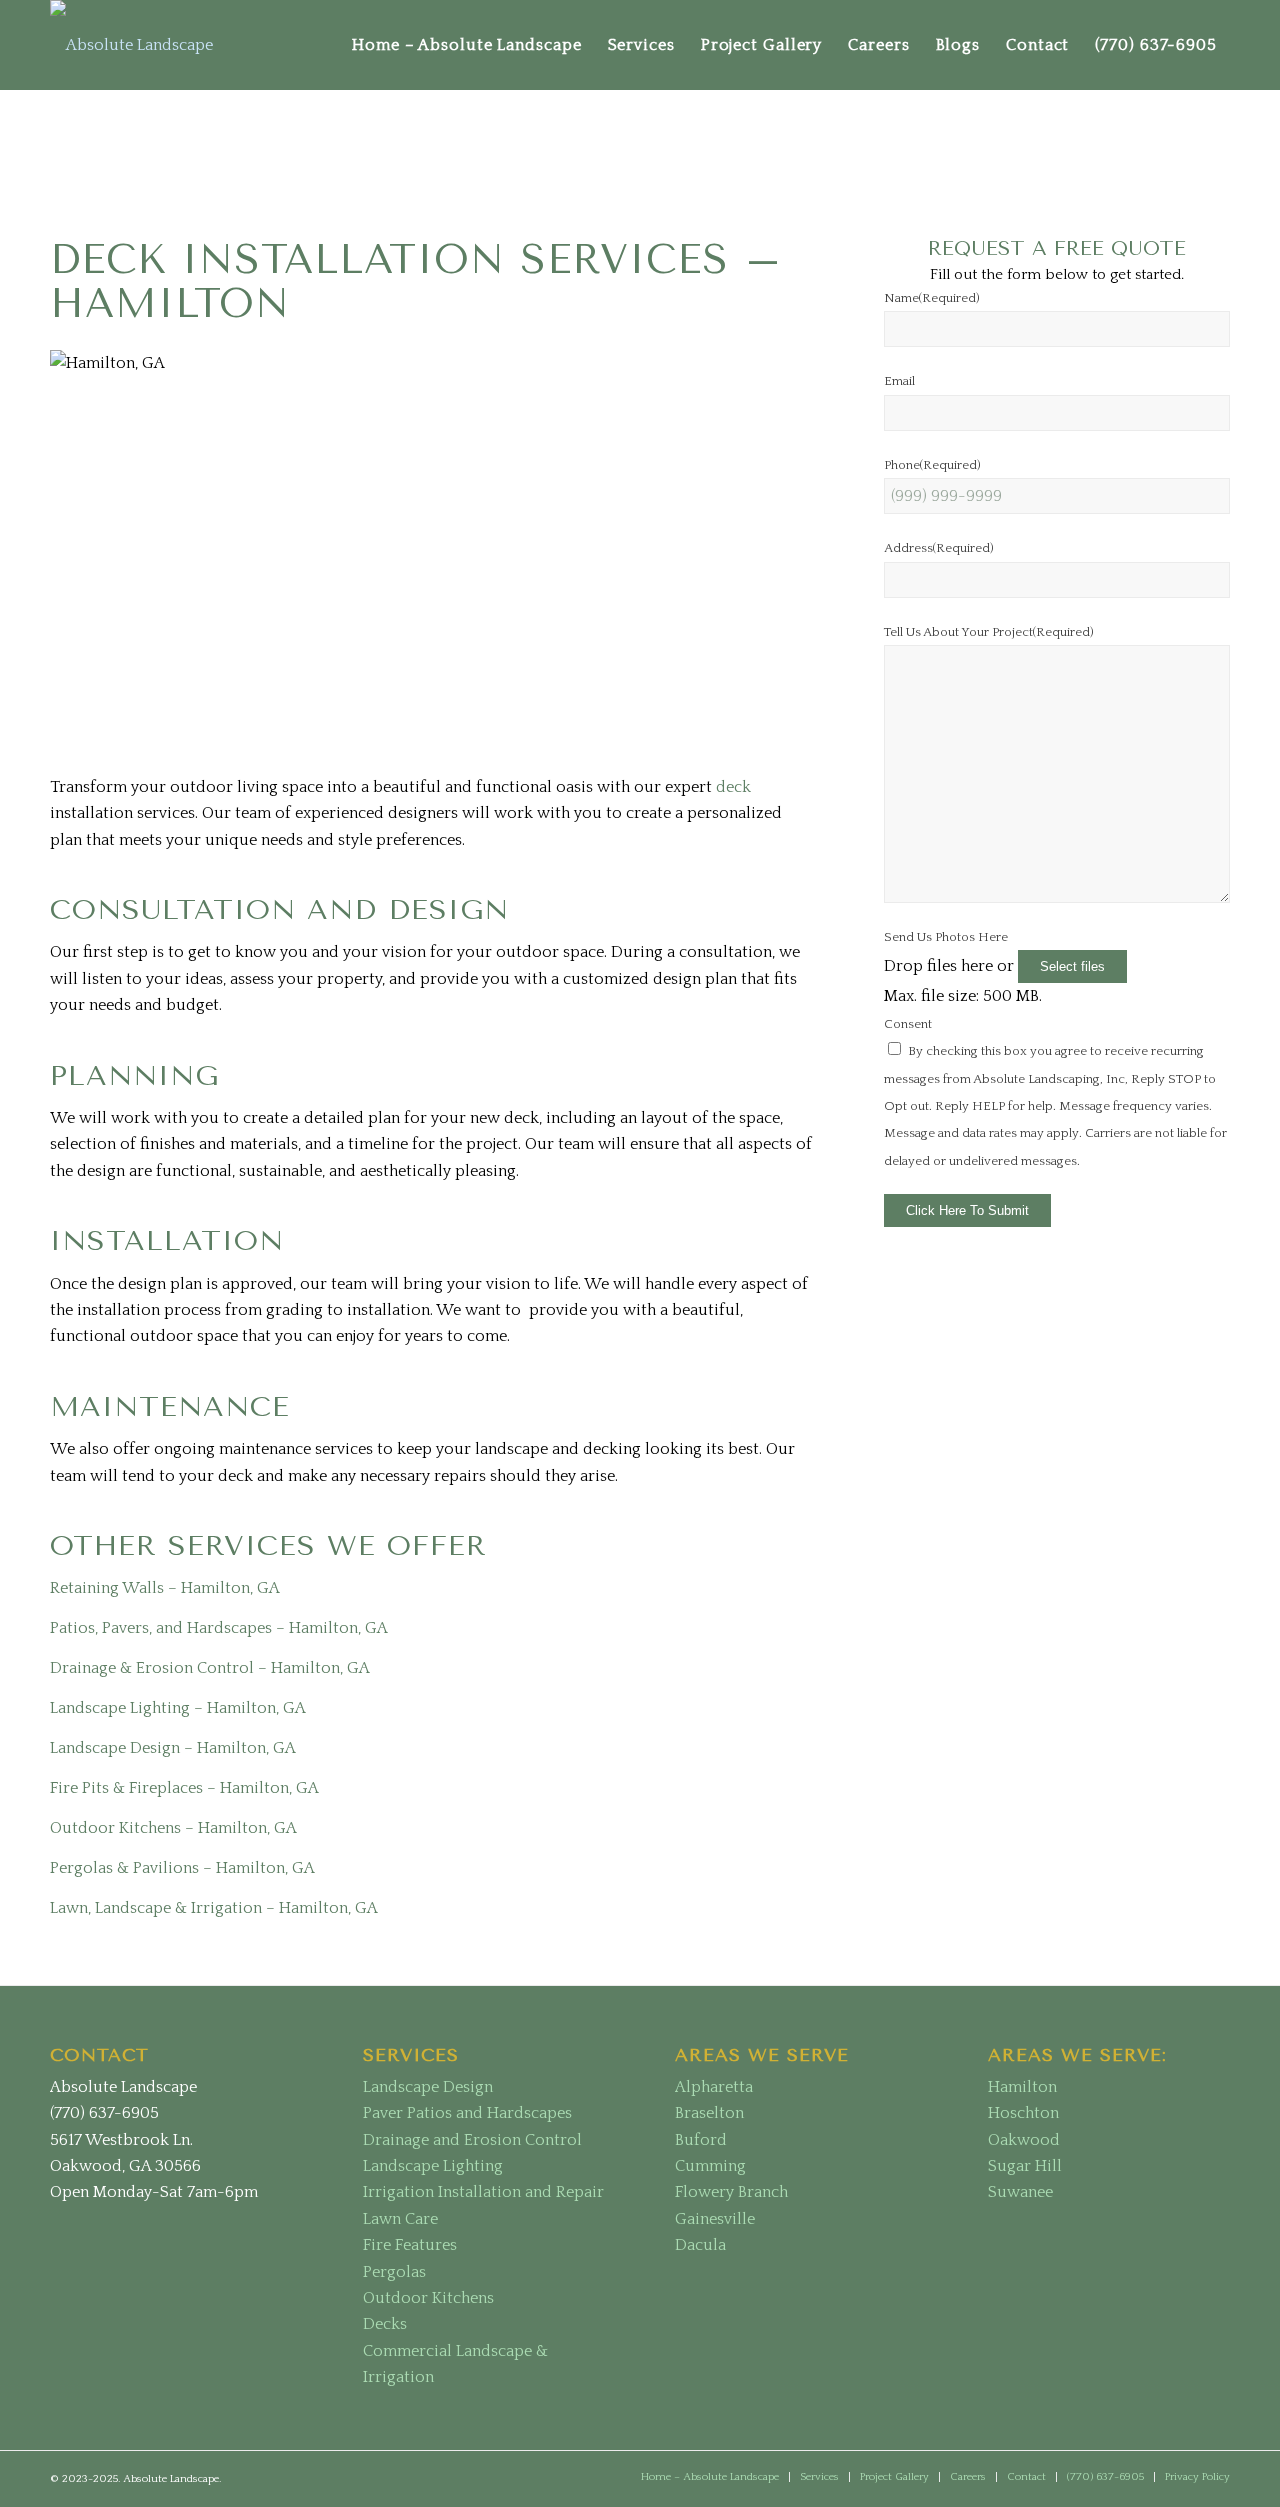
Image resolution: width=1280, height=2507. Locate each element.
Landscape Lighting (433, 2166)
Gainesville (715, 2219)
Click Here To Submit (967, 1210)
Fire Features (410, 2245)
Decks (385, 2324)
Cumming (710, 2166)
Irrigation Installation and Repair (483, 2192)
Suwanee (1020, 2192)
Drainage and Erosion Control (472, 2140)
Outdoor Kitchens (428, 2298)
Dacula (700, 2245)
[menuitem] (467, 45)
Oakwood (1024, 2140)
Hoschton (1023, 2113)
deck (733, 787)
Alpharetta (714, 2087)
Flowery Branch (731, 2192)
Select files (1072, 966)
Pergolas (394, 2272)
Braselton (709, 2113)
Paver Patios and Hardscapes (467, 2113)
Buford (701, 2140)
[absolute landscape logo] (131, 45)
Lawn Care (400, 2219)
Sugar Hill (1025, 2166)
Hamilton (1022, 2087)
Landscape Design (428, 2087)
